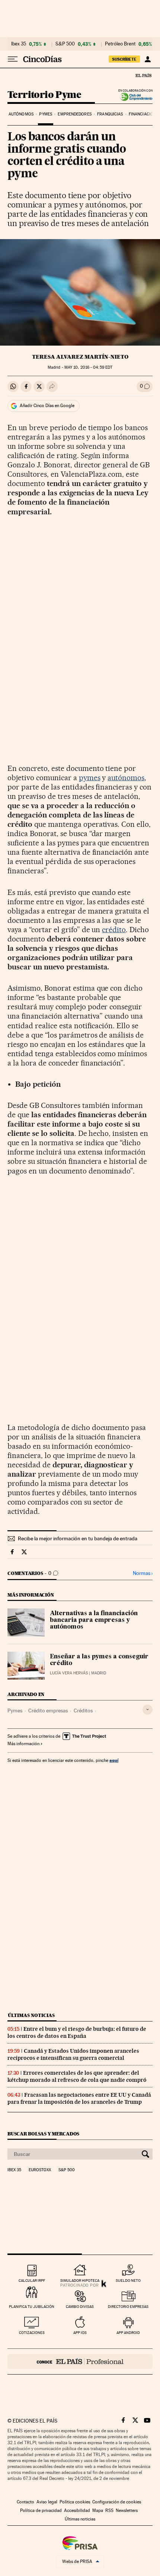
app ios (80, 2333)
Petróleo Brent (120, 44)
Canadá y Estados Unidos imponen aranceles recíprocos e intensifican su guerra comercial (73, 2054)
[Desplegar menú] (13, 59)
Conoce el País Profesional (80, 2361)
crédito (114, 930)
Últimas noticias (31, 2015)
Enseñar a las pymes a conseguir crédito (99, 1660)
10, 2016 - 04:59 (88, 367)
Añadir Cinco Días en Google (47, 406)
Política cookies (75, 2502)
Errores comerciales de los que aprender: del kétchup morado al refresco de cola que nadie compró (77, 2076)
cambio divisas (80, 2307)
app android (128, 2333)
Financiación (142, 114)
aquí (114, 1760)
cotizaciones (32, 2333)
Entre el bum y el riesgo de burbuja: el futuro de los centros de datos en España (77, 2032)
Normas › (143, 1573)
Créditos (83, 1711)
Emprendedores (74, 114)
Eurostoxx (40, 2170)
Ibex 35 (19, 44)
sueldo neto (128, 2280)
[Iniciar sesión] (148, 59)
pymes (90, 778)
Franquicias (110, 114)
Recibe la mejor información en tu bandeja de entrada (78, 1538)
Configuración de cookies (117, 2502)
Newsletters (127, 2510)
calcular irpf (32, 2280)
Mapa (98, 2510)
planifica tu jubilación (32, 2307)
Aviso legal (47, 2502)
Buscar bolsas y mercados (43, 2134)
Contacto (25, 2502)
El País (143, 75)
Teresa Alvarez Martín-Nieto (80, 357)
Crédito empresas (48, 1711)
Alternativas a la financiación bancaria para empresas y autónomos (94, 1620)
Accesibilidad (77, 2510)
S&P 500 (65, 44)
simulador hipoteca (80, 2280)
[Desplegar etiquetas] (148, 1710)
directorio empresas (128, 2307)
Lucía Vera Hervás (69, 1673)
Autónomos (21, 114)
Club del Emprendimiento (134, 97)
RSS (109, 2510)
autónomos (126, 778)
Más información (23, 1744)
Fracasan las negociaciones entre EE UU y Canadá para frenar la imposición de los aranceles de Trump (79, 2098)
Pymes (46, 114)
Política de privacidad (41, 2510)
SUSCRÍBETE (124, 59)
